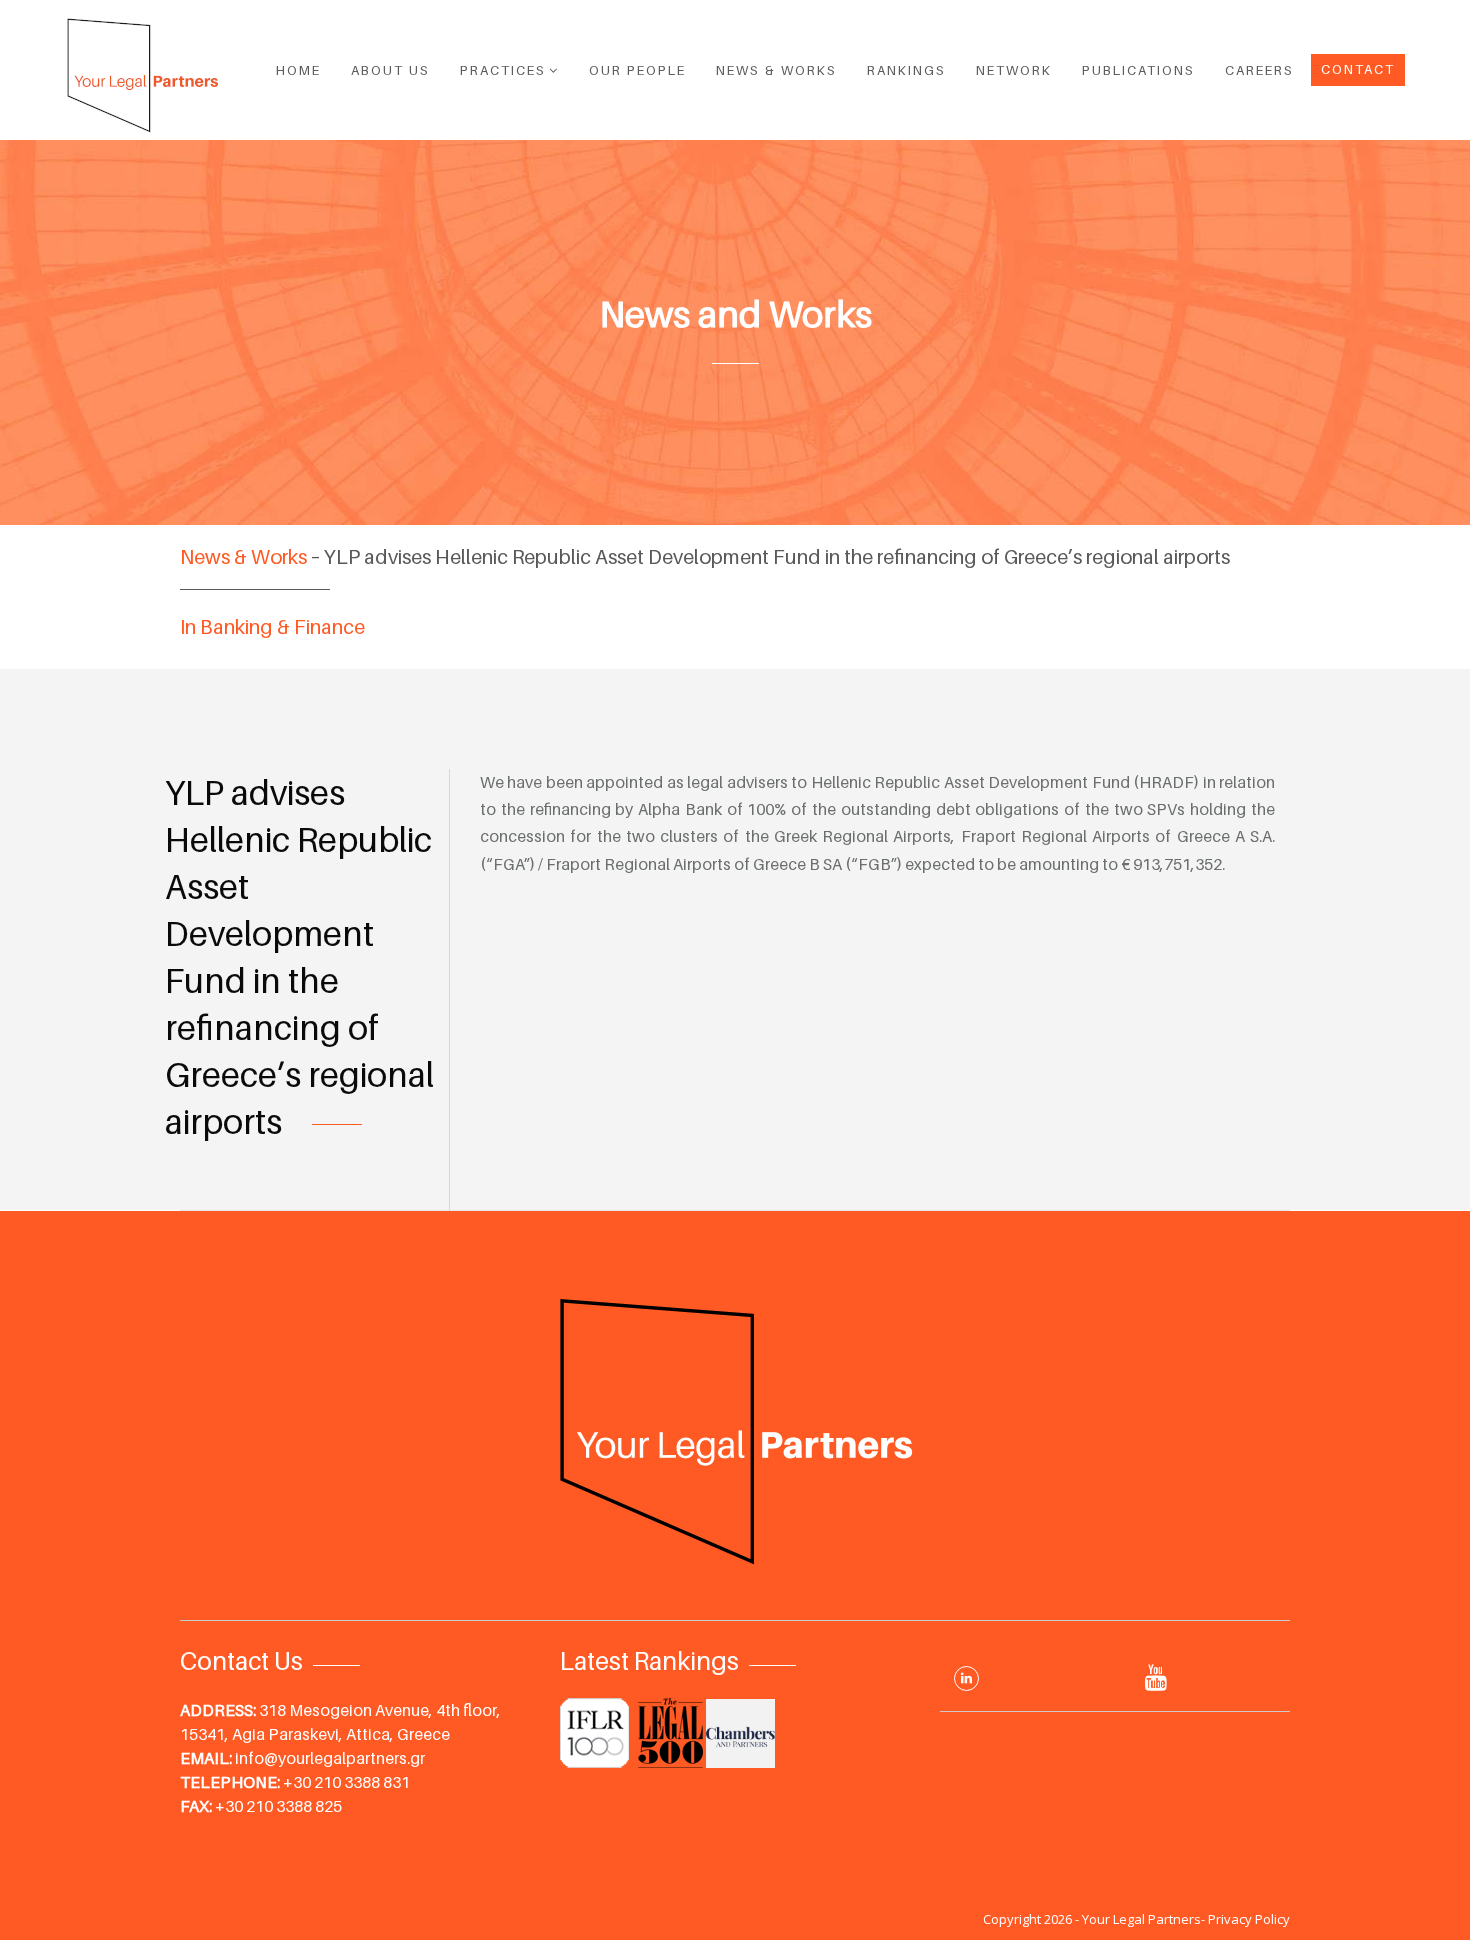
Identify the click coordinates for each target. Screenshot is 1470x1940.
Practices (503, 70)
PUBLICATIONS (1138, 70)
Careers (1259, 70)
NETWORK (1014, 70)
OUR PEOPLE (637, 70)
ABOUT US (390, 70)
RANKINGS (906, 70)
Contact (1358, 69)
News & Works (776, 70)
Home (298, 70)
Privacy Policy (1249, 1919)
